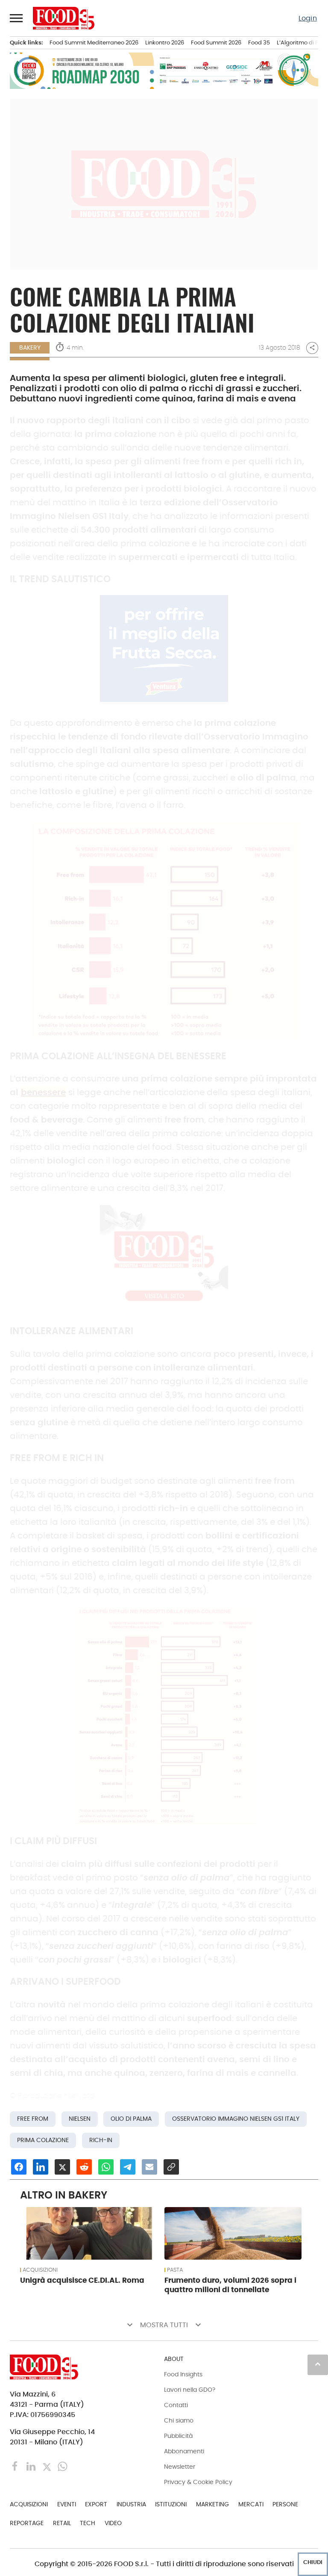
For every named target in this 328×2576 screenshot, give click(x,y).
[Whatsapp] (63, 2466)
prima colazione (43, 2140)
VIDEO (113, 2523)
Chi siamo (179, 2420)
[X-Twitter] (48, 2466)
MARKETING (212, 2504)
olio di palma (131, 2119)
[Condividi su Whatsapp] (106, 2167)
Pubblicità (178, 2436)
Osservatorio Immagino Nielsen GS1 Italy (236, 2119)
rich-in (101, 2140)
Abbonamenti (184, 2451)
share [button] (312, 348)
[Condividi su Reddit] (84, 2167)
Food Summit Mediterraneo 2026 (94, 43)
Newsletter (180, 2467)
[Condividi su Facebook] (19, 2167)
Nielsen (80, 2119)
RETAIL (62, 2523)
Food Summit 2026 (216, 43)
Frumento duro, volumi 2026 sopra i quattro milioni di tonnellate (230, 2285)
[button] (17, 18)
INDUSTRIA (131, 2504)
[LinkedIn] (32, 2466)
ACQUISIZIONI (40, 2270)
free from (33, 2119)
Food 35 (259, 43)
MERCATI (251, 2504)
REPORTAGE (27, 2523)
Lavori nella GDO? (190, 2390)
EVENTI (67, 2504)
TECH (88, 2523)
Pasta (175, 2270)
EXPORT (96, 2504)
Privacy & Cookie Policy (198, 2482)
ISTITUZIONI (171, 2504)
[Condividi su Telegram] (128, 2167)
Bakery (30, 348)
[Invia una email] (149, 2167)
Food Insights (183, 2374)
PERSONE (285, 2504)
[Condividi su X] (62, 2167)
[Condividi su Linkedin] (41, 2167)
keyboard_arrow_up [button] (318, 2364)
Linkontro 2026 (165, 43)
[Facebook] (16, 2466)
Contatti (176, 2405)
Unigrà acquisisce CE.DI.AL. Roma (82, 2280)
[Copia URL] (171, 2167)
